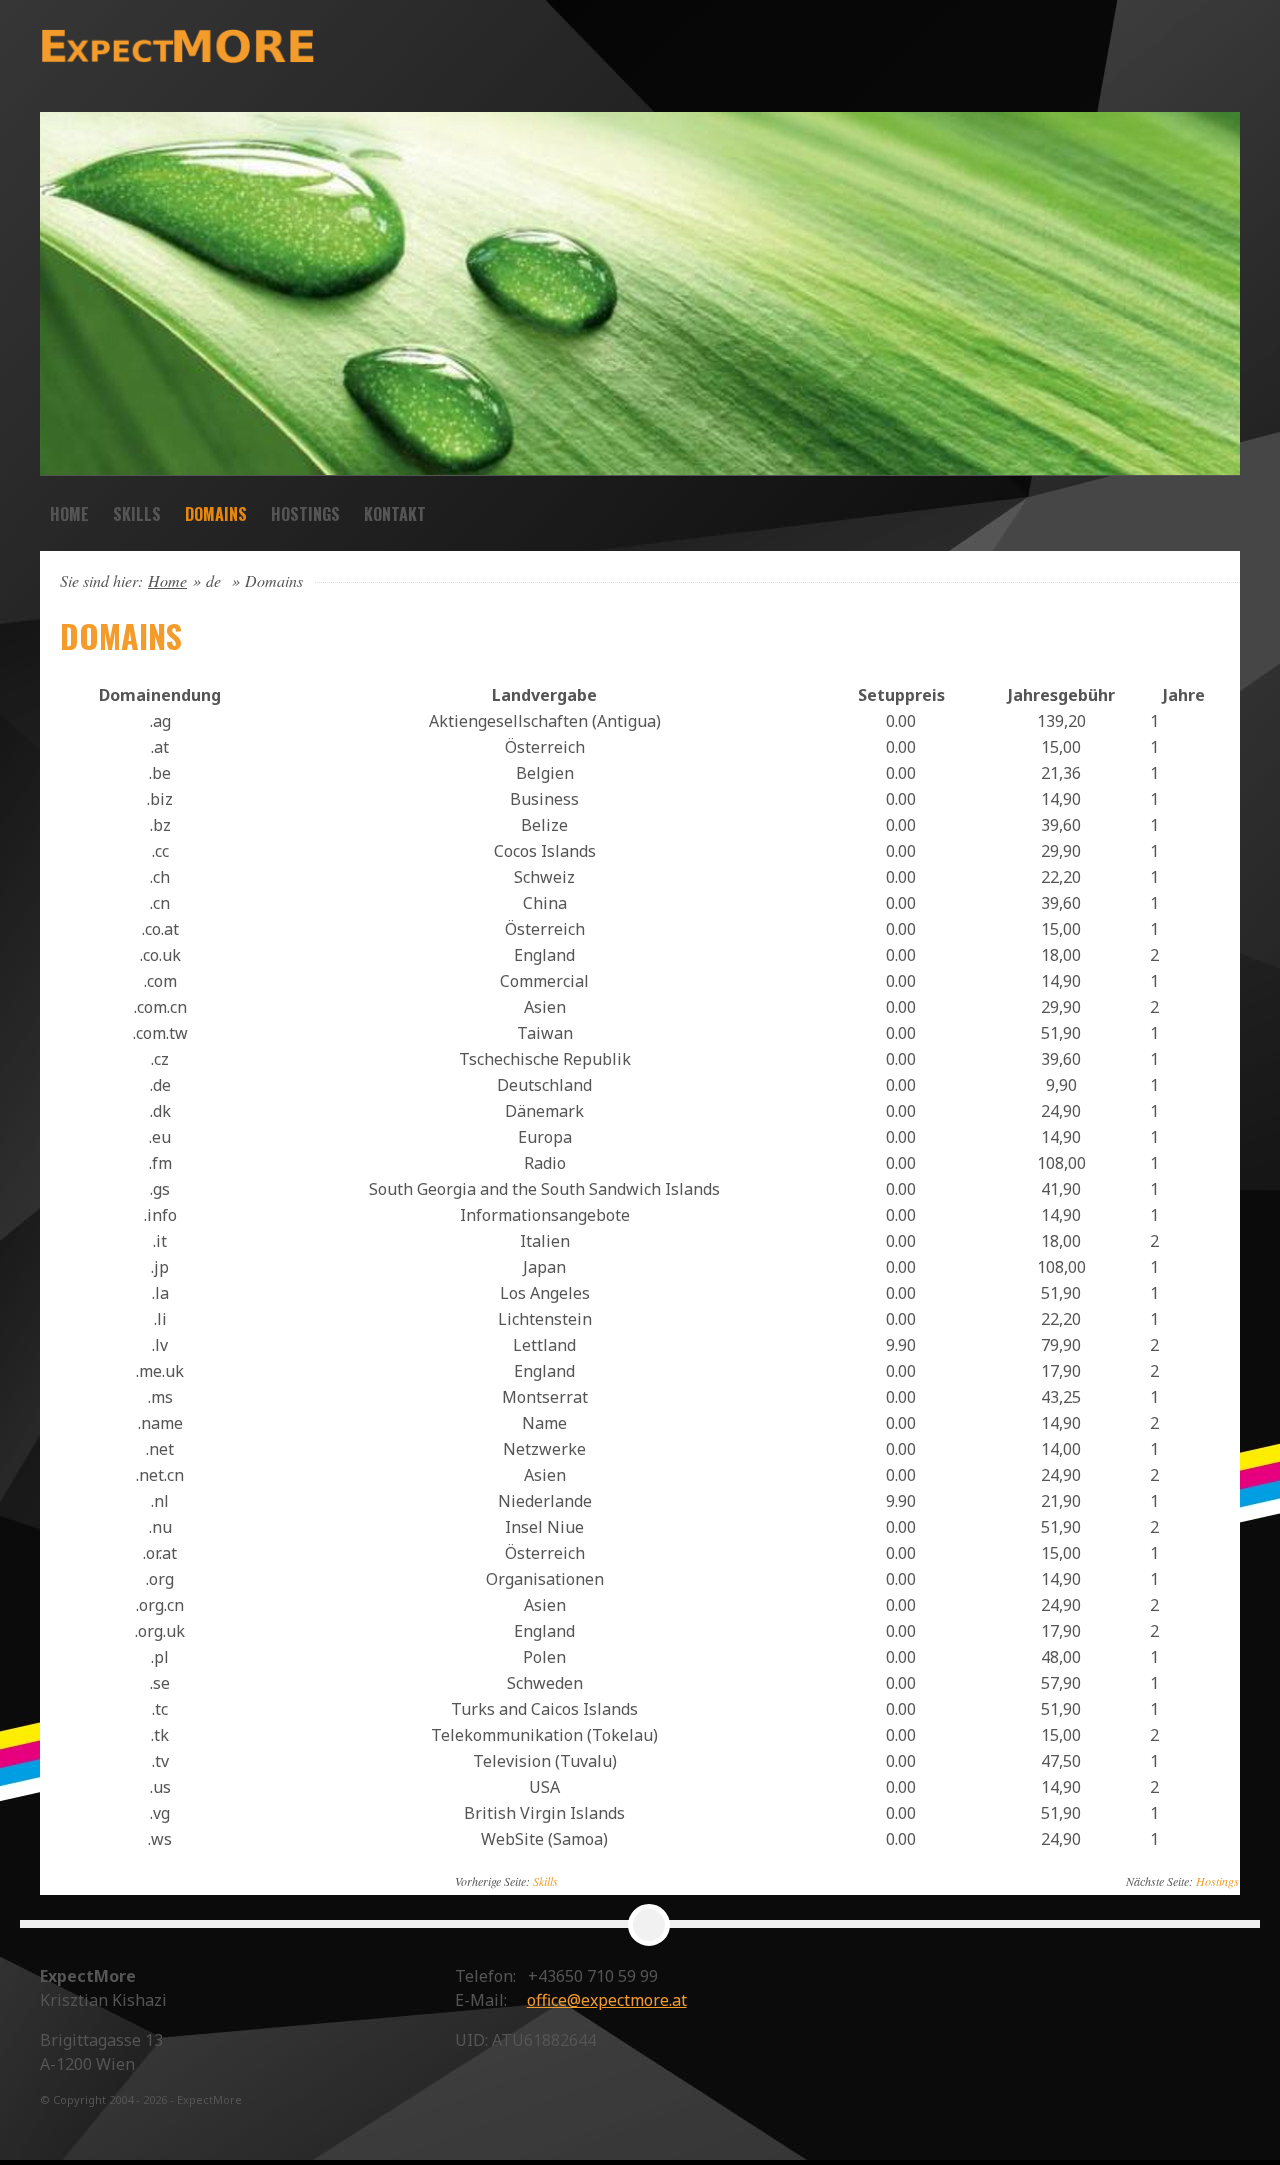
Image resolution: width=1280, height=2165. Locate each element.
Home (69, 514)
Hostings (305, 514)
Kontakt (395, 514)
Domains (216, 514)
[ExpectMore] (224, 45)
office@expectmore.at (607, 2000)
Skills (137, 514)
